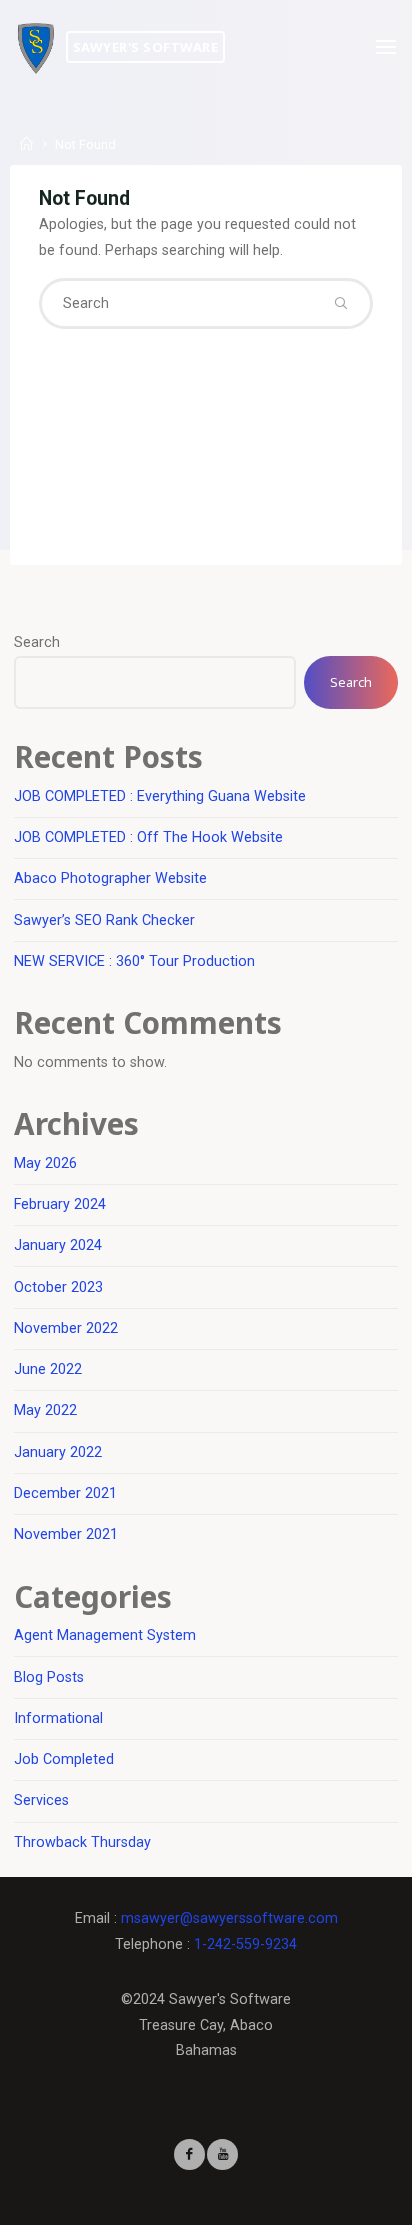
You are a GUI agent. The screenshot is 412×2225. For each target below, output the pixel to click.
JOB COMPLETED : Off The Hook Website (148, 837)
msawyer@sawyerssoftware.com (229, 1918)
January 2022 (58, 1452)
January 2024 (58, 1245)
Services (41, 1800)
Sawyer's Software (146, 47)
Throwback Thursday (82, 1842)
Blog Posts (49, 1677)
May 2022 (45, 1410)
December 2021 (65, 1493)
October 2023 (58, 1287)
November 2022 (66, 1328)
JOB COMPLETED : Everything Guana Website (160, 796)
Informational (58, 1718)
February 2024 (60, 1204)
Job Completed (64, 1759)
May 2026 (45, 1163)
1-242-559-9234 (245, 1944)
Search (37, 642)
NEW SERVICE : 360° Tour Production (134, 961)
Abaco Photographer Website (110, 878)
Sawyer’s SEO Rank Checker (104, 920)
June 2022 (48, 1369)
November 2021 (66, 1534)
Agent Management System (105, 1635)
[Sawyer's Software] (36, 47)
